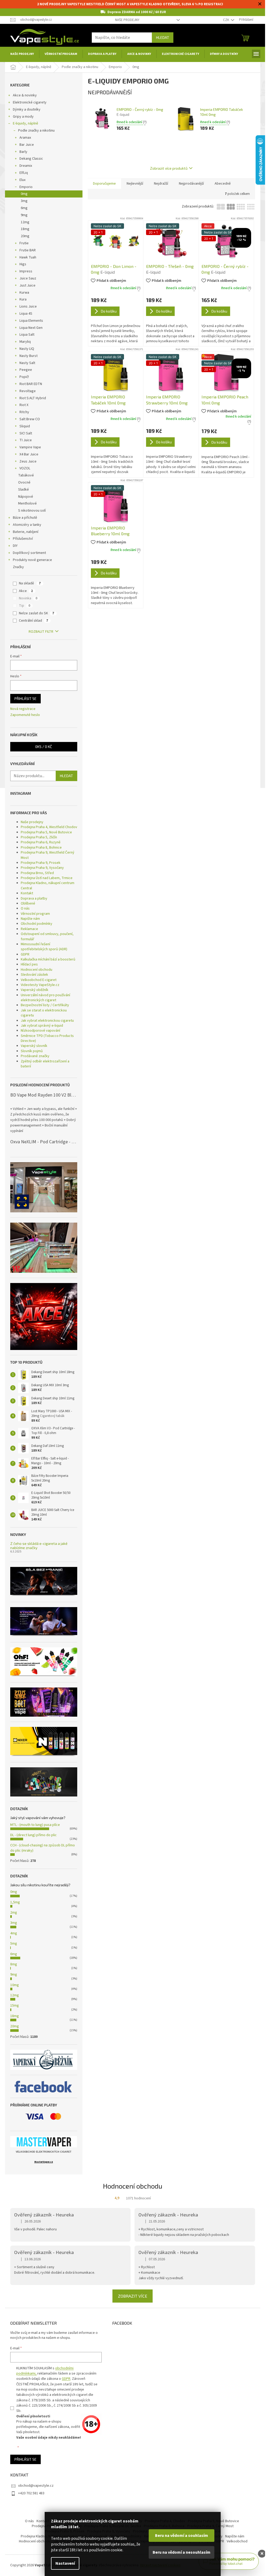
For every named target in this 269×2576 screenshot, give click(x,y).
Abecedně (223, 184)
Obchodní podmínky (37, 924)
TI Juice (26, 440)
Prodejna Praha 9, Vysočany (42, 868)
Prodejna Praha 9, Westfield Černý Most (48, 855)
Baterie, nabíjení (26, 532)
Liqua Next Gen (31, 328)
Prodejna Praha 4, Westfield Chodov (49, 827)
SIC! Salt (26, 433)
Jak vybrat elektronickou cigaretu (47, 1021)
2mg (14, 1913)
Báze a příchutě (25, 518)
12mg (25, 222)
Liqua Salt (27, 335)
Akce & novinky (25, 95)
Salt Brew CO (30, 419)
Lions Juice (28, 307)
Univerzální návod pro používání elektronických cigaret (45, 998)
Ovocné (24, 482)
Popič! (24, 377)
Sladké (24, 490)
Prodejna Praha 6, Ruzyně (41, 842)
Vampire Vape (30, 447)
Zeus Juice (28, 461)
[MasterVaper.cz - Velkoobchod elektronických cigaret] (44, 2142)
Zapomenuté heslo (25, 715)
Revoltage (28, 391)
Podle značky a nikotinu (36, 131)
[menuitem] (22, 54)
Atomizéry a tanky (27, 525)
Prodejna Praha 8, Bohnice (41, 848)
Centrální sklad (33, 621)
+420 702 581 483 (31, 2493)
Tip (25, 606)
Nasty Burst (29, 356)
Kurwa (24, 293)
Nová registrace (23, 709)
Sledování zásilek (34, 975)
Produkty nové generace (32, 560)
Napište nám (30, 919)
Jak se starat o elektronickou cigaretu (44, 1013)
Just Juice (27, 285)
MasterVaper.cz (44, 2162)
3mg (24, 201)
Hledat (163, 37)
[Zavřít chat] (262, 2554)
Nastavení (65, 2563)
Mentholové (27, 503)
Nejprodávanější (191, 184)
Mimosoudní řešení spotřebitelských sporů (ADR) (44, 947)
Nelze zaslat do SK (37, 613)
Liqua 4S (26, 314)
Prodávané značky (35, 1056)
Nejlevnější (135, 184)
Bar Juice (27, 145)
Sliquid (25, 426)
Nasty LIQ (27, 349)
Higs (23, 264)
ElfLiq (24, 173)
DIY (15, 546)
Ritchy (24, 412)
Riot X (24, 405)
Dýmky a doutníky (27, 110)
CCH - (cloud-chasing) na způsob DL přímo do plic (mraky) (43, 1848)
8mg (14, 1964)
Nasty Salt (27, 363)
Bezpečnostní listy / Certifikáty (45, 1005)
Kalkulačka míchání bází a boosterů (48, 959)
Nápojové (26, 497)
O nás (25, 908)
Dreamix (26, 166)
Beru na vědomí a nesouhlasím (182, 2552)
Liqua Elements (31, 321)
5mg (14, 1944)
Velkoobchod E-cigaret (39, 980)
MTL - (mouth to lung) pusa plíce (35, 1825)
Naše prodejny (127, 20)
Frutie (24, 243)
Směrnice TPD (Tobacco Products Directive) (47, 1038)
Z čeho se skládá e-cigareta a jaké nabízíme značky (39, 1546)
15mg (15, 2006)
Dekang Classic (31, 159)
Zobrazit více (133, 2296)
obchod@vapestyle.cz (36, 2486)
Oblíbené (28, 903)
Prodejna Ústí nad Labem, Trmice (47, 878)
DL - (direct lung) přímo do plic (33, 1835)
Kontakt (27, 893)
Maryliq (25, 342)
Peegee (26, 370)
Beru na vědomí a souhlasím (182, 2536)
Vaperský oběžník (35, 990)
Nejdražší (161, 184)
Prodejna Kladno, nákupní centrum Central (48, 885)
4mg (14, 1933)
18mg (25, 229)
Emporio (26, 187)
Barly (23, 152)
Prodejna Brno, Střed (37, 873)
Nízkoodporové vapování (40, 1031)
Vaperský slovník (34, 1046)
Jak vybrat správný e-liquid (42, 1026)
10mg (15, 1985)
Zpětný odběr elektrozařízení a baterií (45, 1064)
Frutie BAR (28, 250)
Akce (26, 591)
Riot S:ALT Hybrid (33, 398)
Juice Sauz (28, 278)
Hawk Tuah (28, 257)
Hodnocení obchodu (37, 970)
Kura (23, 299)
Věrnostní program (35, 914)
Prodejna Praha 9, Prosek (41, 863)
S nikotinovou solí (32, 511)
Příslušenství (23, 539)
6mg (24, 208)
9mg (24, 215)
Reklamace (29, 929)
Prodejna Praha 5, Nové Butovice (46, 832)
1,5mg (15, 1902)
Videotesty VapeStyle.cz (40, 985)
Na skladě (30, 583)
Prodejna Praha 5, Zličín (39, 837)
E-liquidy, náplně (25, 123)
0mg (24, 194)
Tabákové (26, 475)
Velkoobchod (237, 2541)
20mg (25, 236)
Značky (18, 567)
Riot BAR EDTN (31, 384)
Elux (22, 180)
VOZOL (25, 468)
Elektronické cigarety (30, 102)
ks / (44, 747)
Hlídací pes (29, 964)
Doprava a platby (34, 899)
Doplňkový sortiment (29, 553)
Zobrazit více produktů (169, 168)
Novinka (28, 598)
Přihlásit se (25, 698)
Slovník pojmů (32, 1051)
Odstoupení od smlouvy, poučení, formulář (47, 936)
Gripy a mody (23, 117)
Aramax (25, 138)
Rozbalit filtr (41, 632)
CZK (226, 20)
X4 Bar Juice (29, 454)
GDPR (25, 954)
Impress (26, 271)
